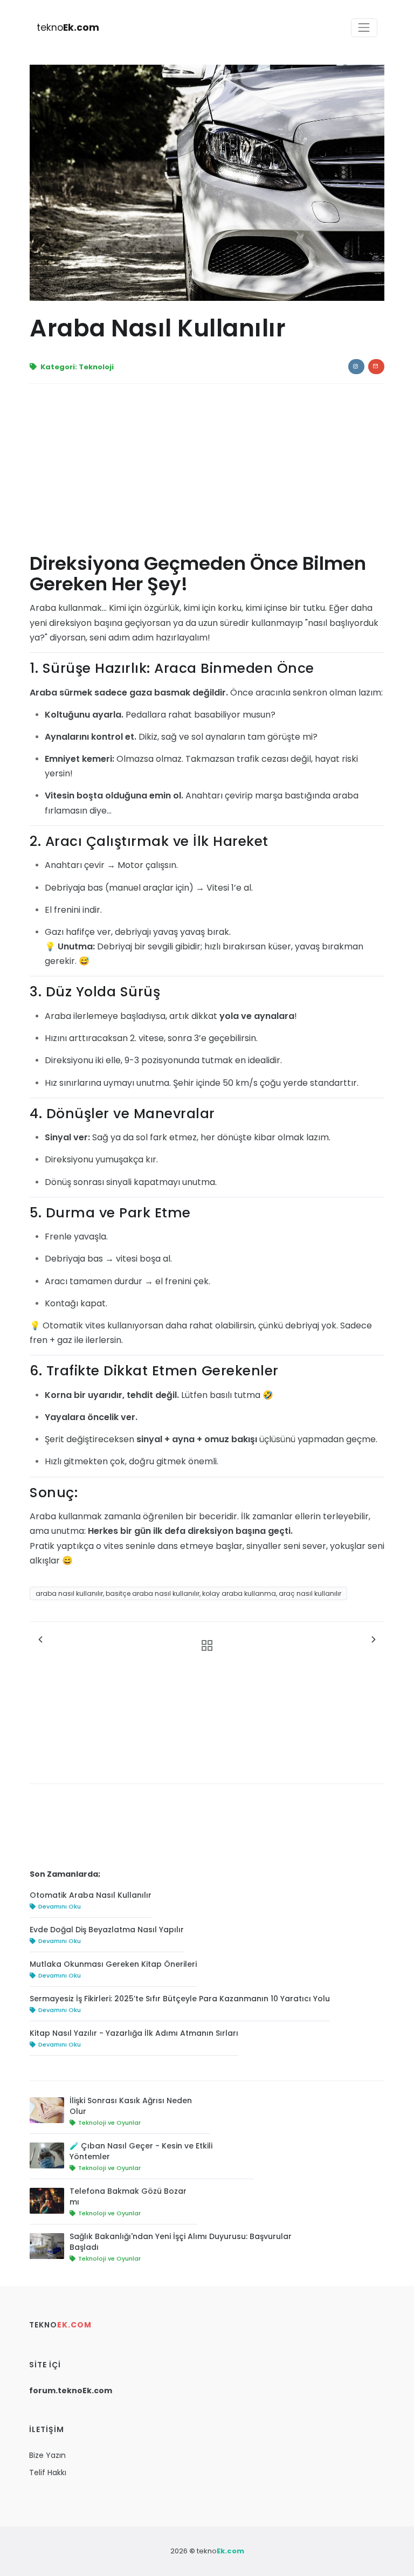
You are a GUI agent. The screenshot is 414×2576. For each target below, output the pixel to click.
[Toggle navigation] (364, 28)
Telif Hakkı (48, 2472)
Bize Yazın (47, 2455)
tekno (68, 27)
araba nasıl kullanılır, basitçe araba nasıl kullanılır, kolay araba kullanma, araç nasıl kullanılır (188, 1593)
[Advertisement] (207, 473)
